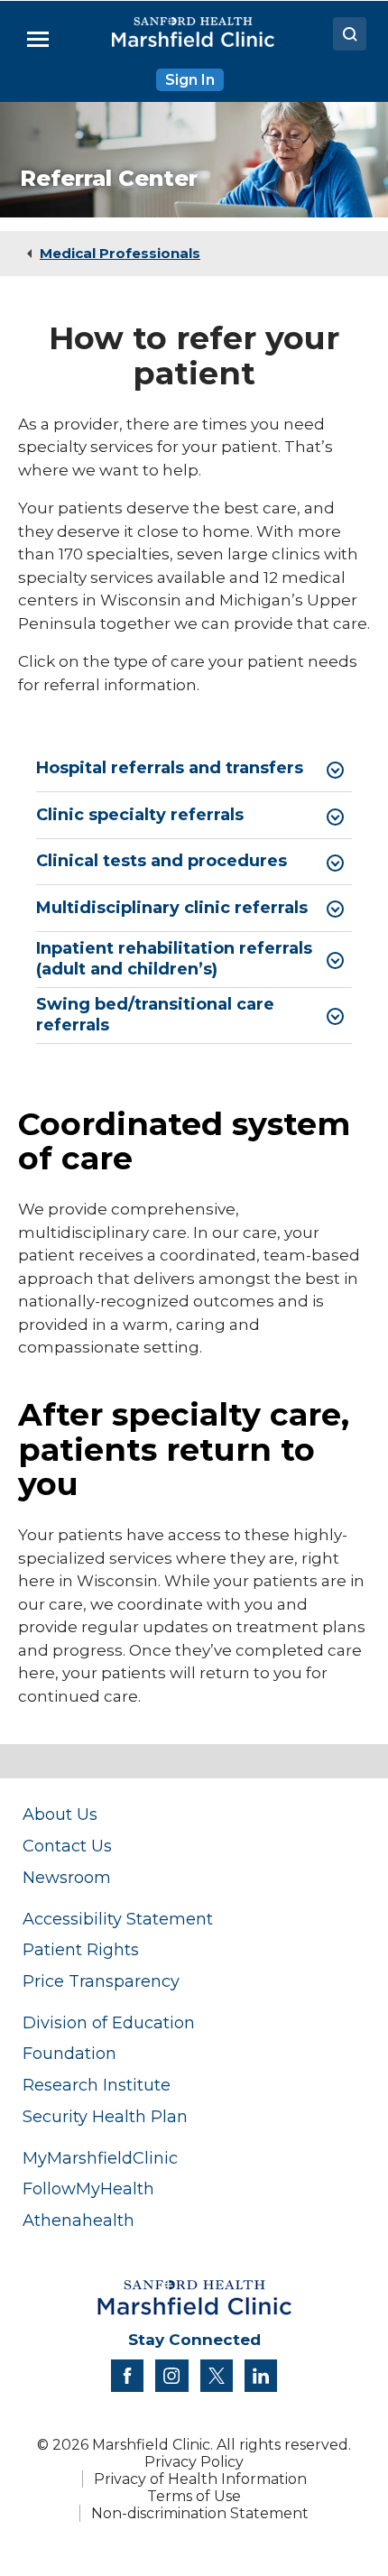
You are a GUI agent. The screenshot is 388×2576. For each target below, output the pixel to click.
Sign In (190, 80)
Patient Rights (81, 1949)
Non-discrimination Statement (200, 2513)
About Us (60, 1814)
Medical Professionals (120, 253)
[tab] (194, 769)
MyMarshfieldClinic (100, 2158)
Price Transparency (101, 1981)
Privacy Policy (194, 2462)
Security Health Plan (105, 2116)
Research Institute (97, 2085)
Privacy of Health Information (200, 2479)
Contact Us (67, 1846)
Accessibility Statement (118, 1919)
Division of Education (109, 2022)
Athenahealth (79, 2220)
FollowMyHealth (88, 2188)
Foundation (69, 2053)
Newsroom (67, 1877)
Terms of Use (194, 2496)
